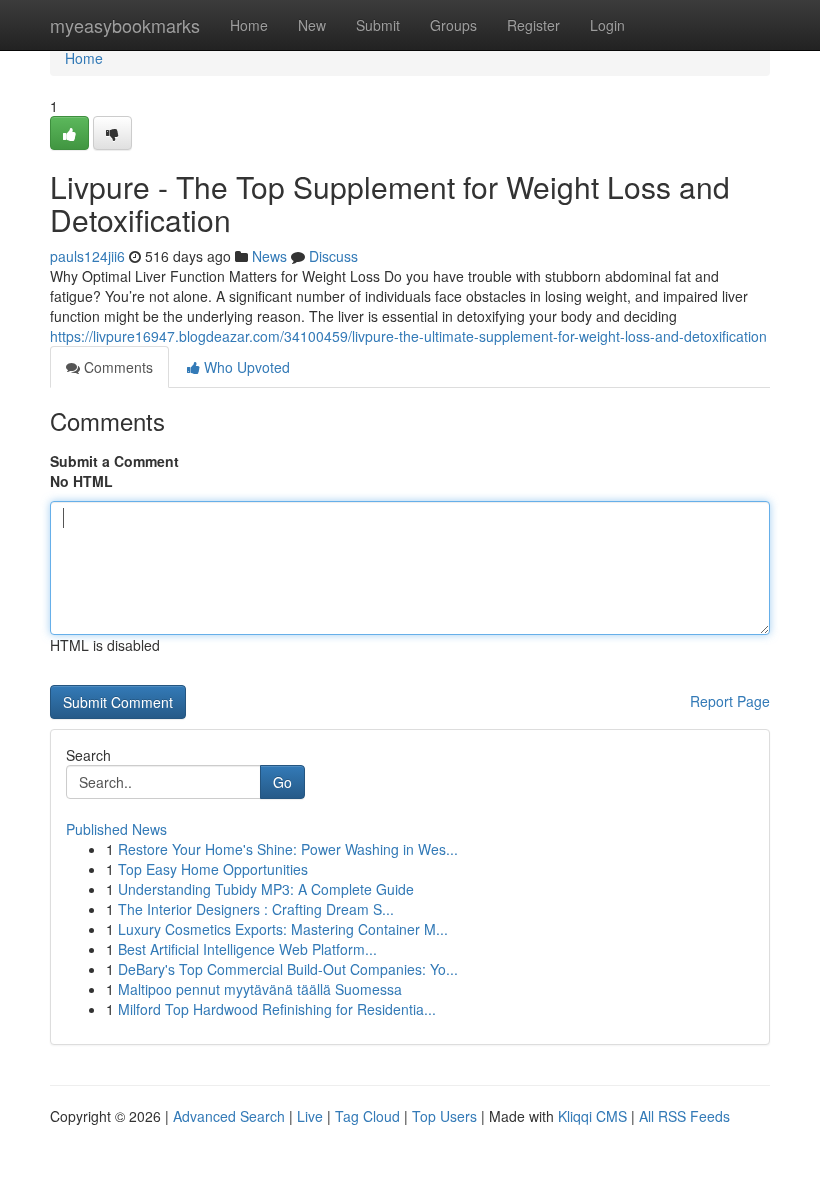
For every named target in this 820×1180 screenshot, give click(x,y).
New (312, 25)
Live (310, 1116)
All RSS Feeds (684, 1116)
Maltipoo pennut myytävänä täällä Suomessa (260, 989)
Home (249, 25)
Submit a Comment (114, 461)
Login (607, 25)
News (269, 256)
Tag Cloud (367, 1116)
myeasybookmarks (125, 25)
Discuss (333, 256)
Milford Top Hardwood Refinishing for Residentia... (277, 1009)
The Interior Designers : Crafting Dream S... (256, 909)
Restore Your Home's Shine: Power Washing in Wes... (288, 849)
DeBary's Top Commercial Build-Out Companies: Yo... (288, 969)
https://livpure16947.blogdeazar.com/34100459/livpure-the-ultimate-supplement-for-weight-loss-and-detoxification (408, 336)
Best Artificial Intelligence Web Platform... (247, 949)
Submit (378, 25)
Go (282, 782)
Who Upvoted (245, 367)
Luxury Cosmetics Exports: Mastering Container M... (283, 929)
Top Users (444, 1116)
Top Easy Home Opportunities (213, 869)
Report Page (730, 701)
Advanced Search (229, 1116)
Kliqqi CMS (592, 1116)
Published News (116, 829)
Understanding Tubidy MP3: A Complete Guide (266, 889)
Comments (116, 367)
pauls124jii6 (87, 256)
